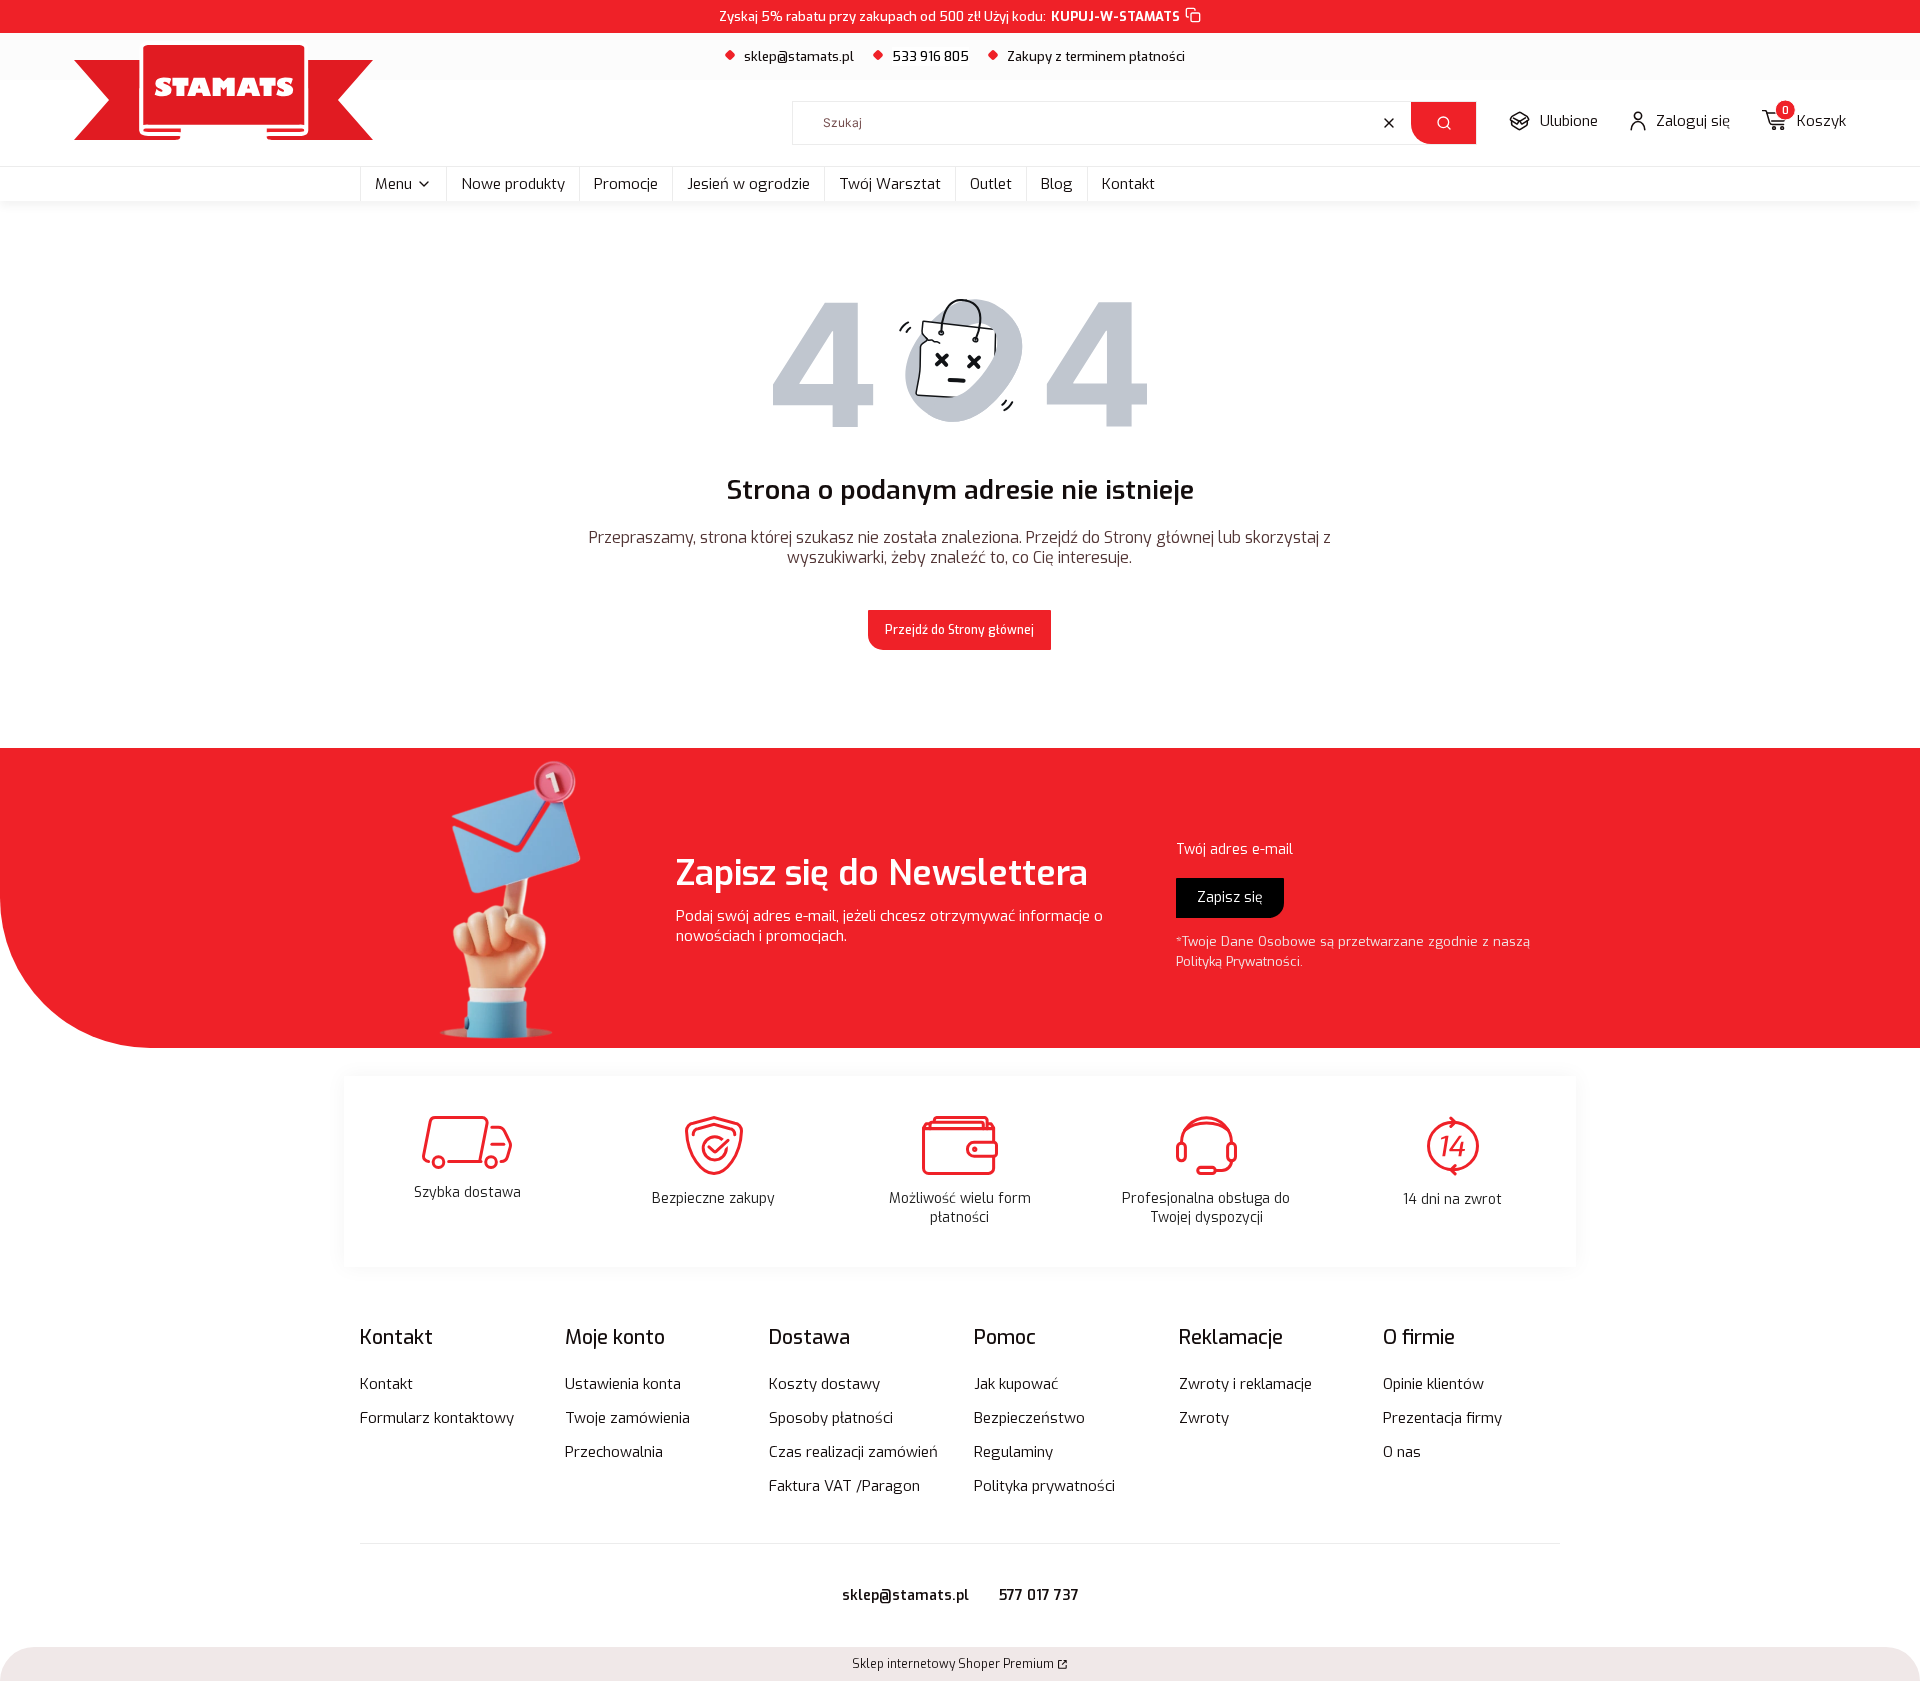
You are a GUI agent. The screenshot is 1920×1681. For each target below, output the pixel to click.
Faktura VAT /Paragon (844, 1486)
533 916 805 (930, 56)
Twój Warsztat (890, 184)
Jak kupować (1016, 1384)
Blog (1057, 184)
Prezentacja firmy (1442, 1418)
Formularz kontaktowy (437, 1418)
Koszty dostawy (824, 1384)
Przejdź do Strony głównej (959, 630)
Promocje (626, 184)
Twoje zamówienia (627, 1418)
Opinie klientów (1433, 1384)
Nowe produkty (513, 184)
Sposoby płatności (831, 1418)
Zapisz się (1230, 897)
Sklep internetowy (953, 1664)
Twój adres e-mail (1234, 849)
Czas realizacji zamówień (853, 1452)
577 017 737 (1039, 1595)
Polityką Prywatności (1238, 961)
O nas (1402, 1452)
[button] (1443, 123)
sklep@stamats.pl (799, 56)
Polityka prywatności (1044, 1486)
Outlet (991, 184)
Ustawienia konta (623, 1384)
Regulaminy (1013, 1452)
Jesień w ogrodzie (748, 184)
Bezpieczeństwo (1029, 1418)
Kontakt (1128, 184)
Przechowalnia (614, 1452)
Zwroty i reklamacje (1245, 1384)
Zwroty (1204, 1418)
